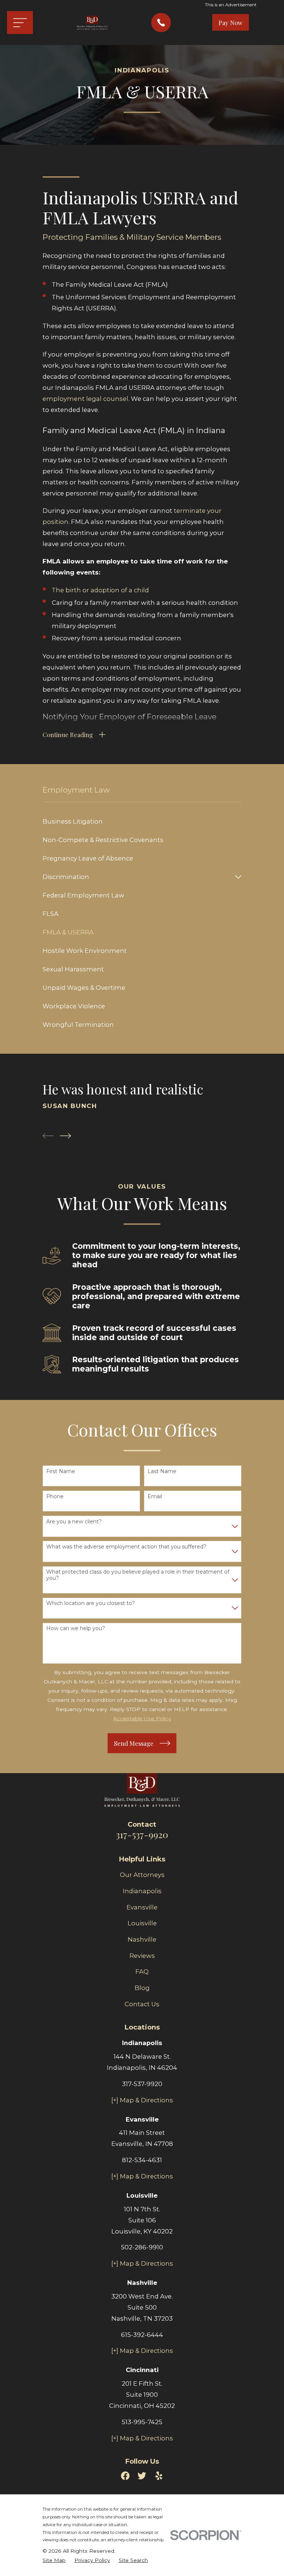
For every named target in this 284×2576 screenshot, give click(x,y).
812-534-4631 (142, 2160)
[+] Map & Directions (142, 2100)
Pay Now (231, 23)
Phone (55, 1497)
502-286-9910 (142, 2247)
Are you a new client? (74, 1522)
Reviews (142, 1956)
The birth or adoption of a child (100, 590)
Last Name (162, 1471)
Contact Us (142, 2004)
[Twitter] (142, 2476)
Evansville (142, 1907)
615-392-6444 (142, 2335)
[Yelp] (159, 2476)
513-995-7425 (142, 2422)
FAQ (142, 1972)
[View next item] (65, 1136)
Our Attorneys (142, 1875)
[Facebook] (125, 2476)
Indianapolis (142, 1891)
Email (155, 1497)
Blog (142, 1988)
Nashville (142, 1939)
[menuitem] (142, 821)
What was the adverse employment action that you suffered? (126, 1547)
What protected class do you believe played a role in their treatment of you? (138, 1575)
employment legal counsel (85, 399)
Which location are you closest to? (91, 1603)
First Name (61, 1471)
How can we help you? (76, 1628)
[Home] (92, 23)
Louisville (142, 1923)
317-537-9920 (142, 1834)
